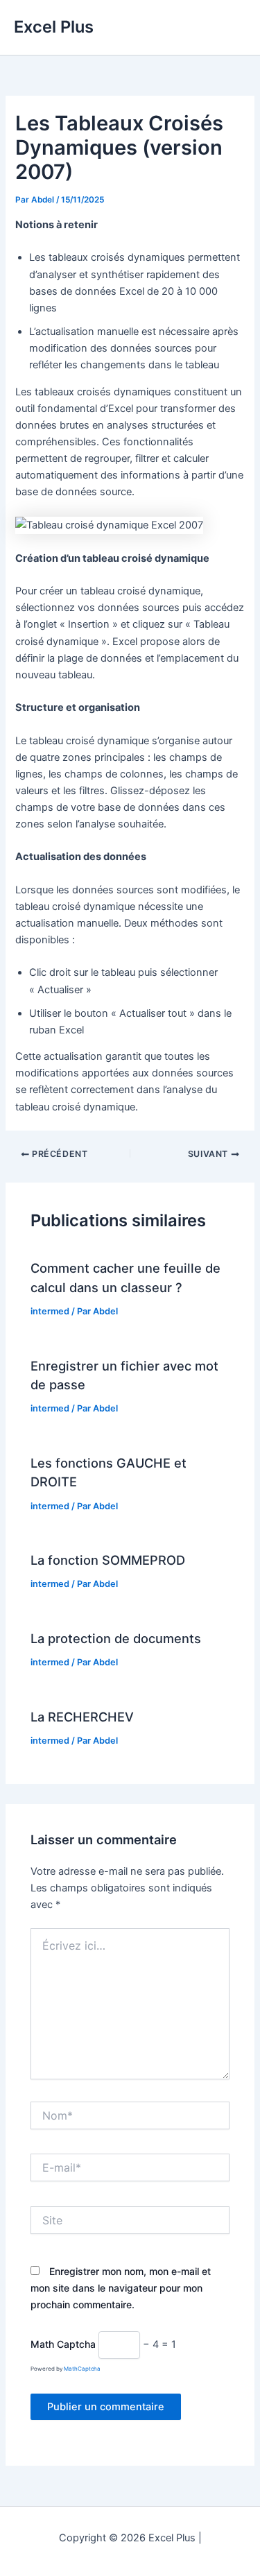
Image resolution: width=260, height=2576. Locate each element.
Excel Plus (54, 27)
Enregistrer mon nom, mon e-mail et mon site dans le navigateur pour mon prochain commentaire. (121, 2288)
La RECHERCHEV (82, 1717)
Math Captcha (63, 2344)
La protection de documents (116, 1638)
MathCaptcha (82, 2369)
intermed (50, 1311)
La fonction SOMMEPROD (108, 1560)
